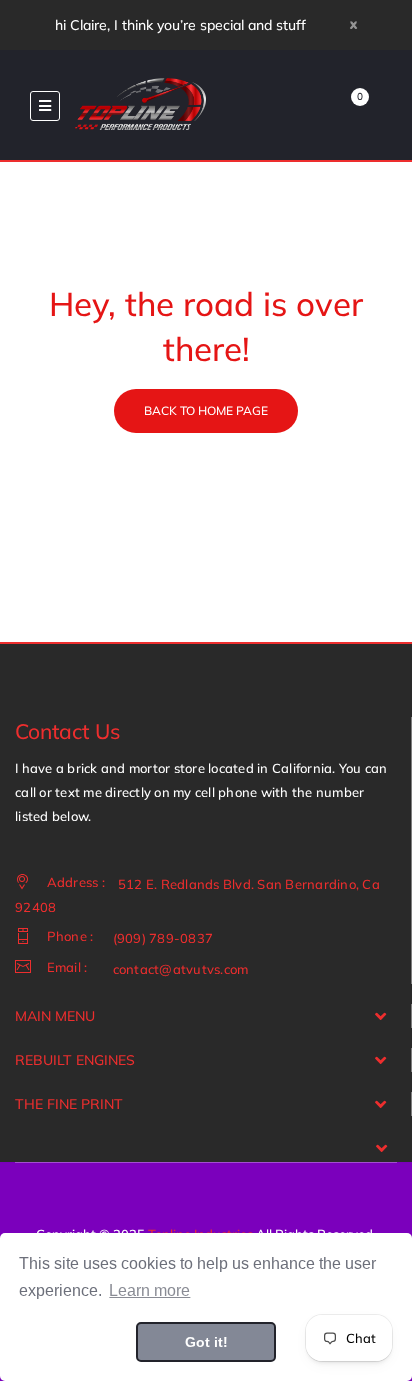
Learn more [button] (149, 1290)
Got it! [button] (206, 1342)
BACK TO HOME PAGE (206, 410)
